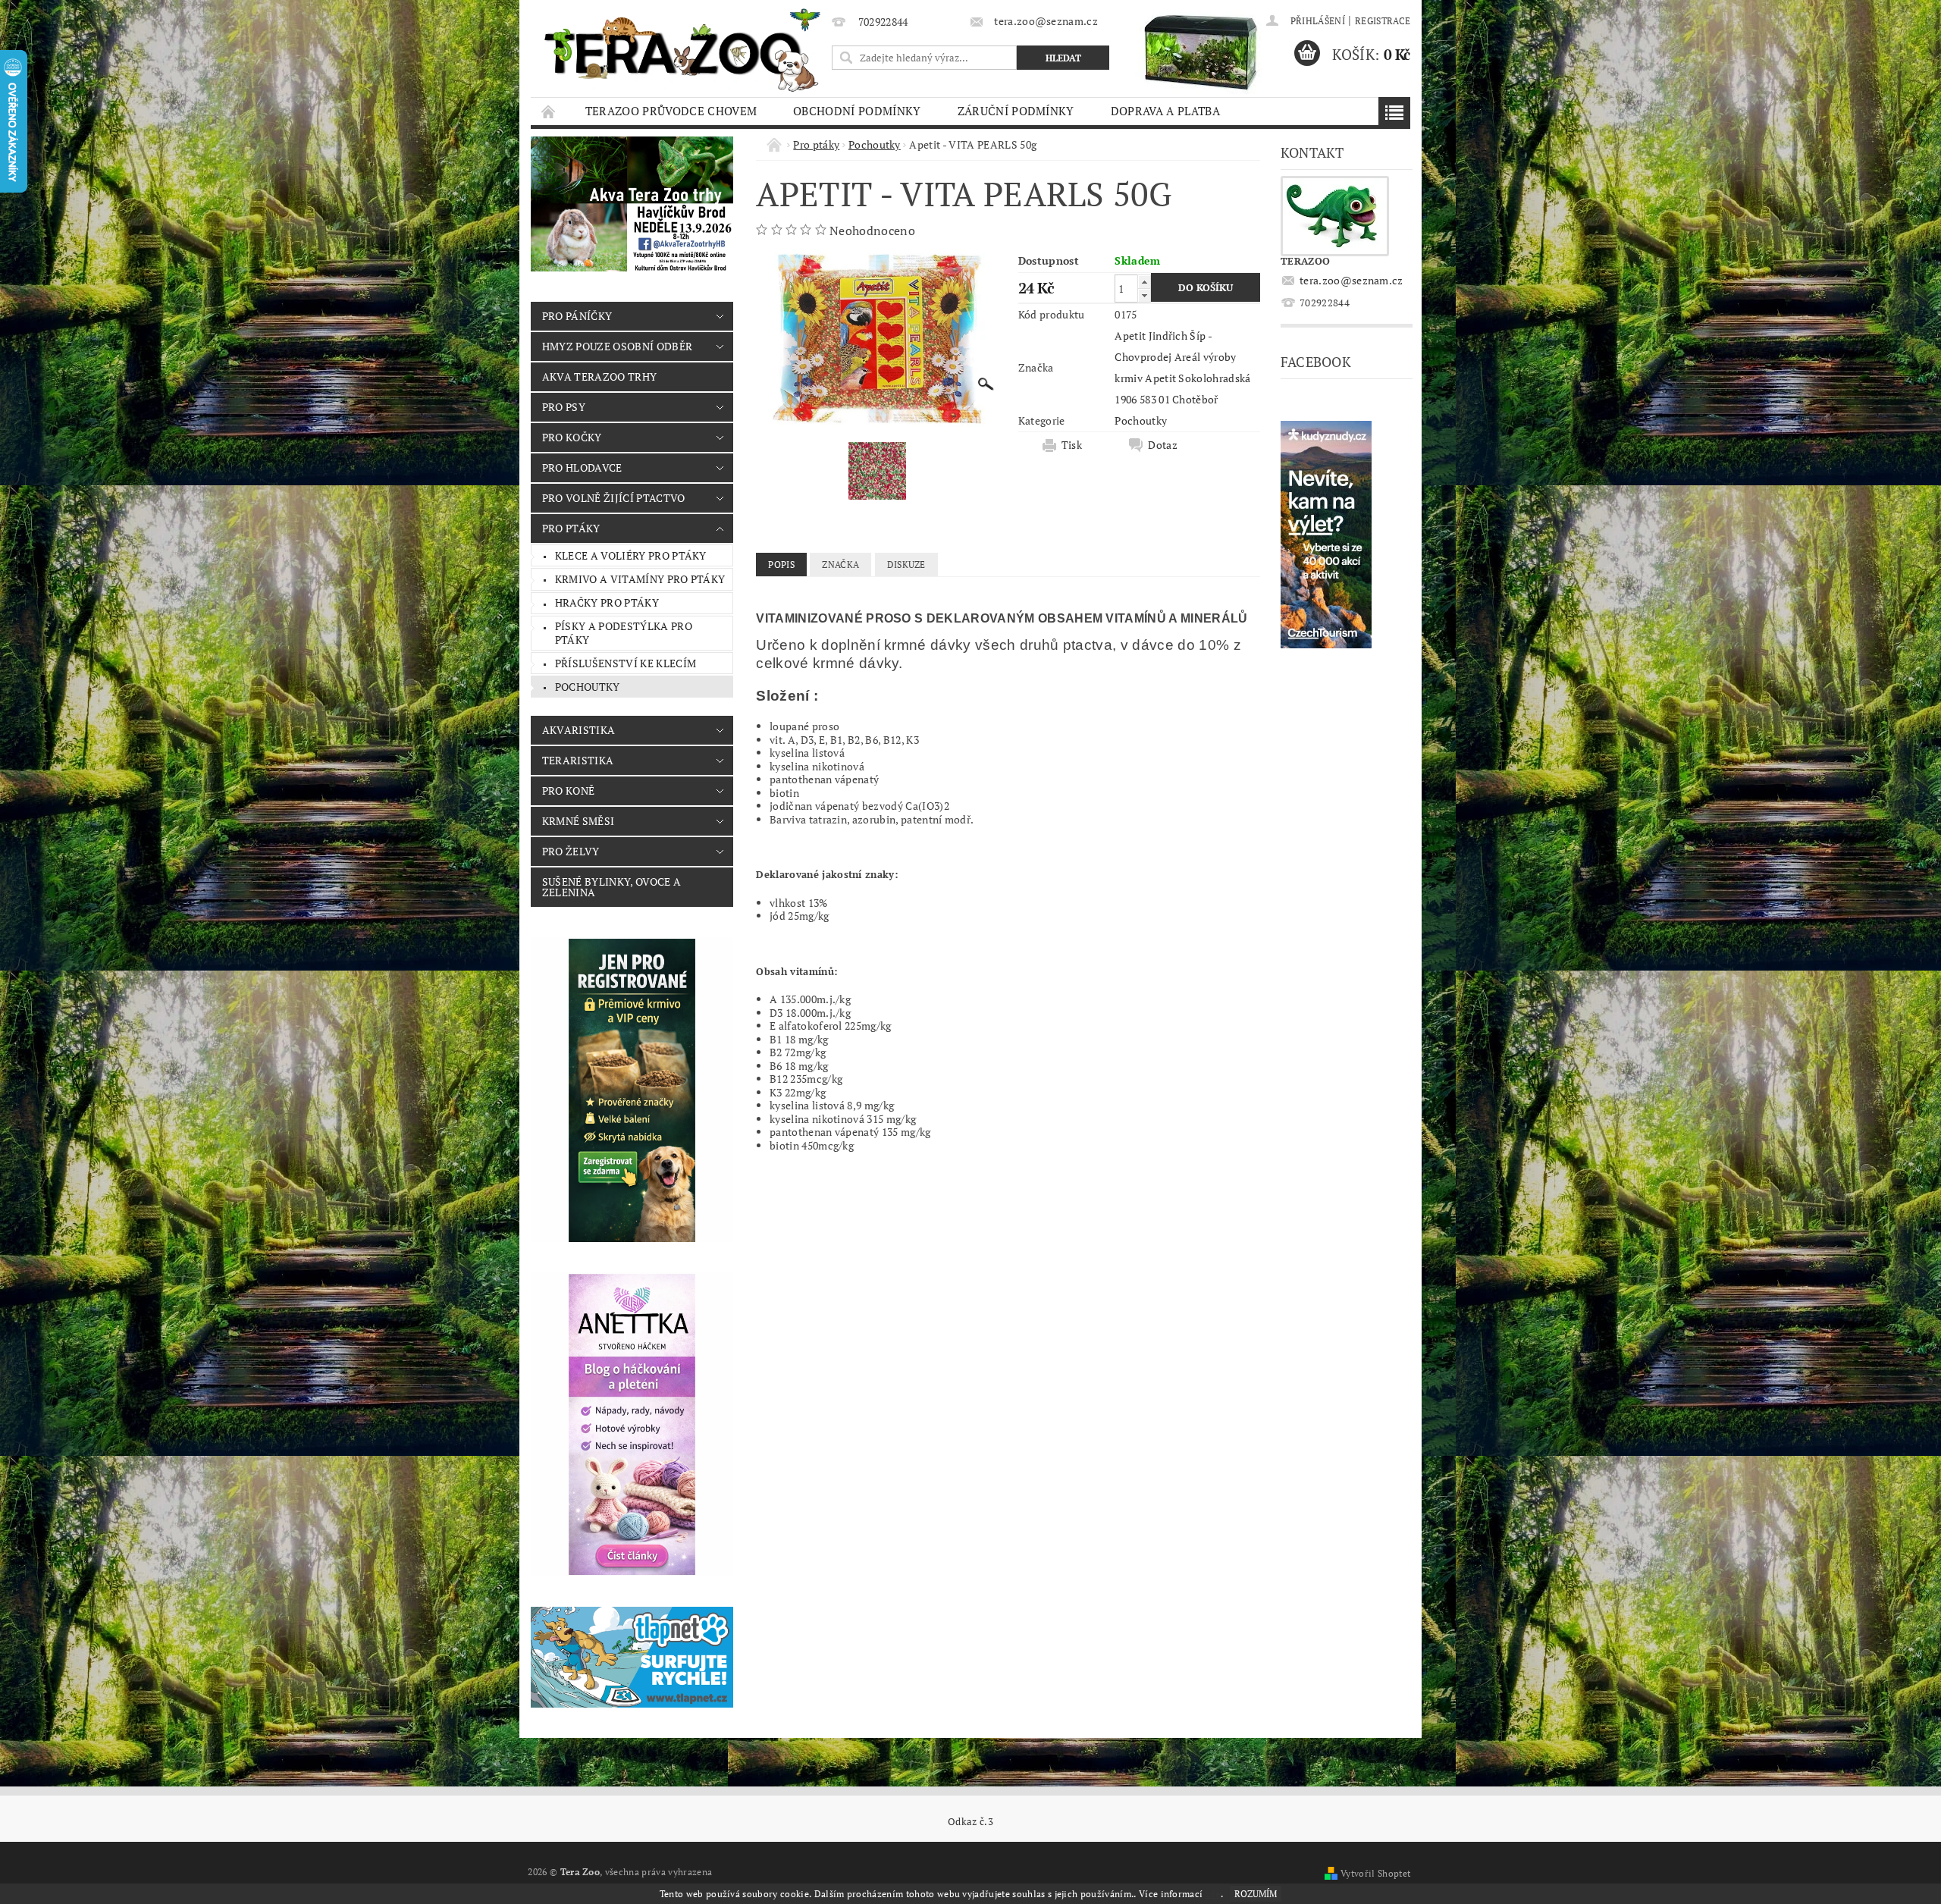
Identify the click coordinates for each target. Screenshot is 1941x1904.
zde (1213, 1894)
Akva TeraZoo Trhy (599, 376)
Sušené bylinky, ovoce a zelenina (611, 887)
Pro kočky (572, 437)
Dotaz (1163, 445)
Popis (781, 565)
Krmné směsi (579, 821)
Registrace (1383, 21)
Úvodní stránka (549, 111)
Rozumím (1256, 1894)
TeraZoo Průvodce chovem (671, 111)
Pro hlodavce (582, 467)
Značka (840, 565)
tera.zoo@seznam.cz (1351, 280)
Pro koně (569, 790)
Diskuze (906, 565)
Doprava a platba (1165, 111)
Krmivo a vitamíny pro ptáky (640, 579)
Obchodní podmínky (857, 111)
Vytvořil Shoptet (1375, 1873)
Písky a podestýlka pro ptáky (624, 633)
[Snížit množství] (1144, 295)
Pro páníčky (577, 316)
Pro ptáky (571, 528)
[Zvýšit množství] (1144, 282)
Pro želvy (571, 851)
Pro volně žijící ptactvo (614, 498)
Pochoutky (588, 687)
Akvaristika (579, 730)
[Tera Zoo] (683, 49)
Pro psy (564, 407)
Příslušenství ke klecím (626, 663)
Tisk (1072, 445)
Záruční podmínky (1016, 111)
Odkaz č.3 (970, 1822)
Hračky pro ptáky (607, 602)
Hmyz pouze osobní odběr (617, 346)
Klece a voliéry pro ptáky (631, 555)
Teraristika (578, 760)
